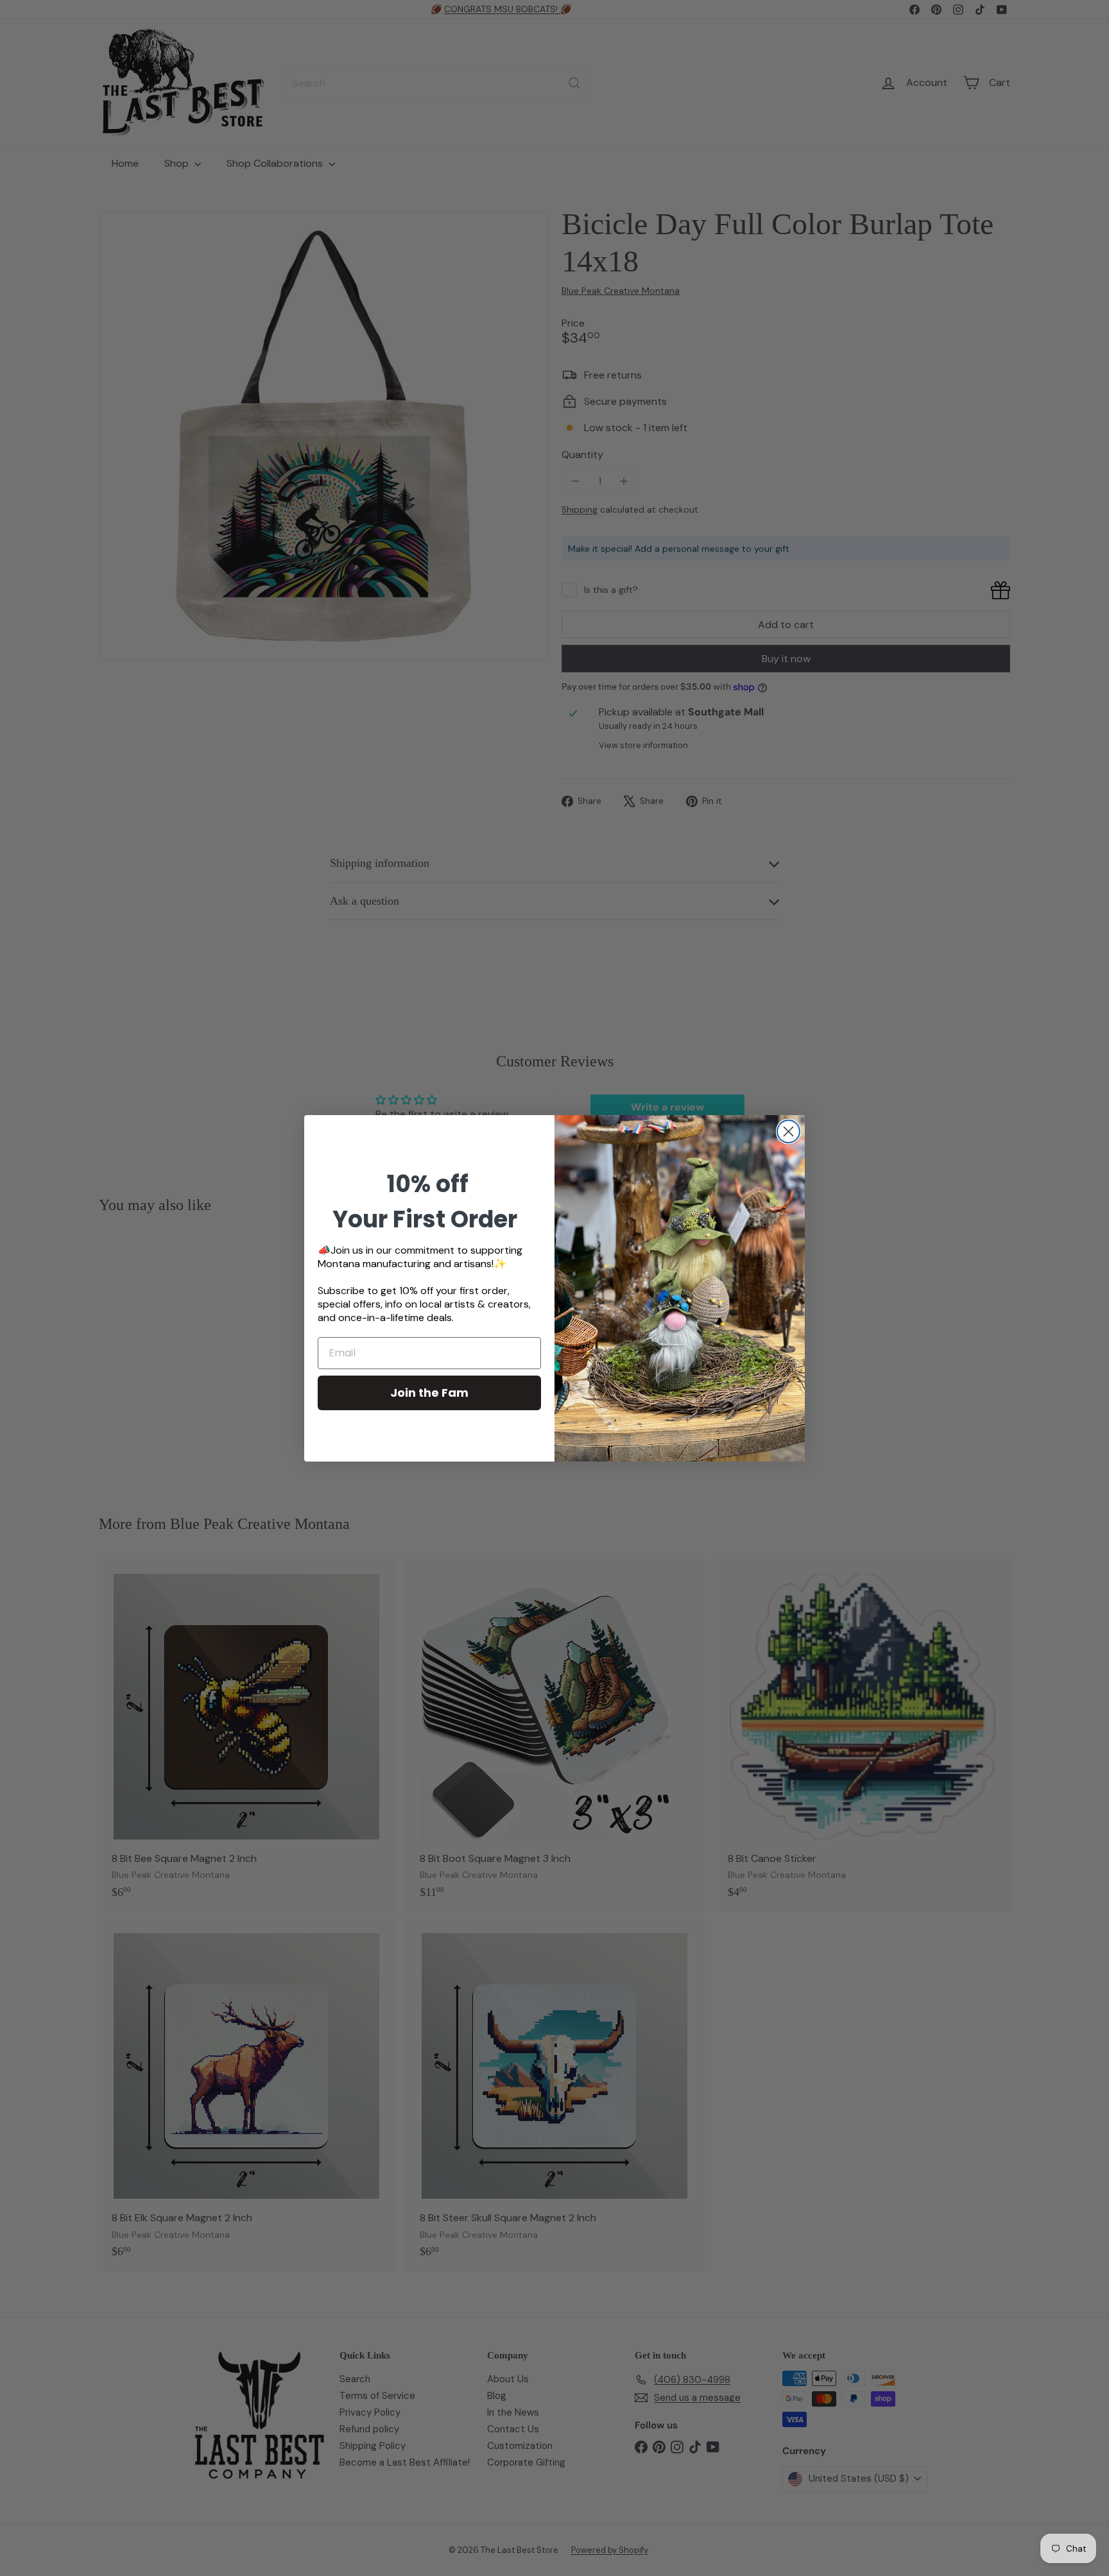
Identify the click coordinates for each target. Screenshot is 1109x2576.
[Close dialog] (788, 1131)
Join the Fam (429, 1393)
